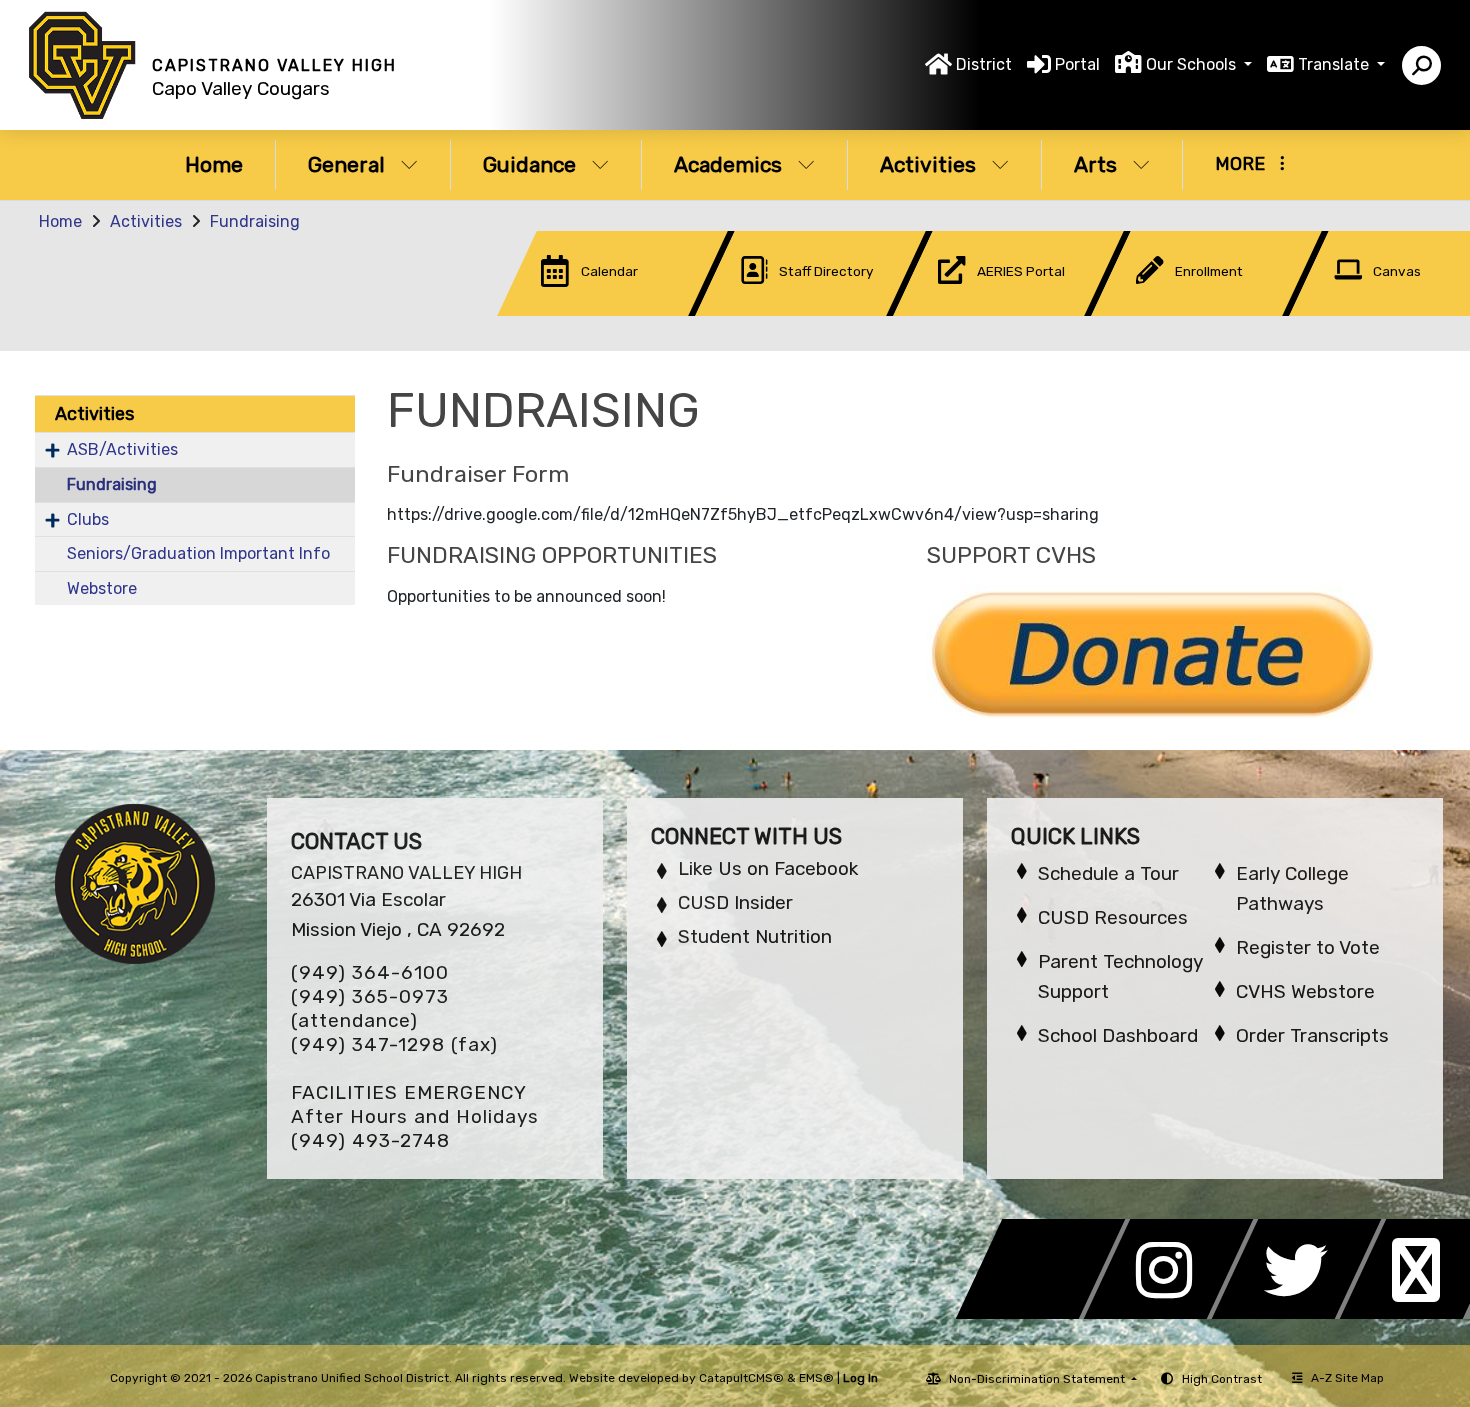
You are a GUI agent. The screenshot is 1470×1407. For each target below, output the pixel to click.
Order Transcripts (1312, 1035)
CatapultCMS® (741, 1378)
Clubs (88, 519)
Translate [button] (1335, 64)
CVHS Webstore (1305, 991)
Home (214, 164)
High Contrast (1222, 1379)
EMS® (816, 1378)
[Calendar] (583, 310)
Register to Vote (1308, 947)
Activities (928, 164)
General (346, 164)
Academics (728, 164)
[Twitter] (1302, 1313)
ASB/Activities (122, 449)
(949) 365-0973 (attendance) (370, 1008)
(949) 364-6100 (370, 972)
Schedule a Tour (1108, 873)
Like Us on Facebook (768, 868)
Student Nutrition (755, 936)
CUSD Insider (735, 902)
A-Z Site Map (1347, 1378)
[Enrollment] (1177, 310)
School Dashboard (1118, 1035)
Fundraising (255, 221)
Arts (1095, 164)
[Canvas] (1373, 310)
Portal (1077, 64)
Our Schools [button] (1193, 64)
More (1240, 164)
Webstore (102, 588)
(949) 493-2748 (370, 1140)
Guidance (529, 164)
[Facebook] (1046, 1313)
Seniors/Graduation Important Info (198, 553)
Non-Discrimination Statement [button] (1038, 1379)
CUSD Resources (1113, 917)
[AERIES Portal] (979, 310)
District (984, 64)
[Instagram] (1174, 1313)
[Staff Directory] (781, 310)
